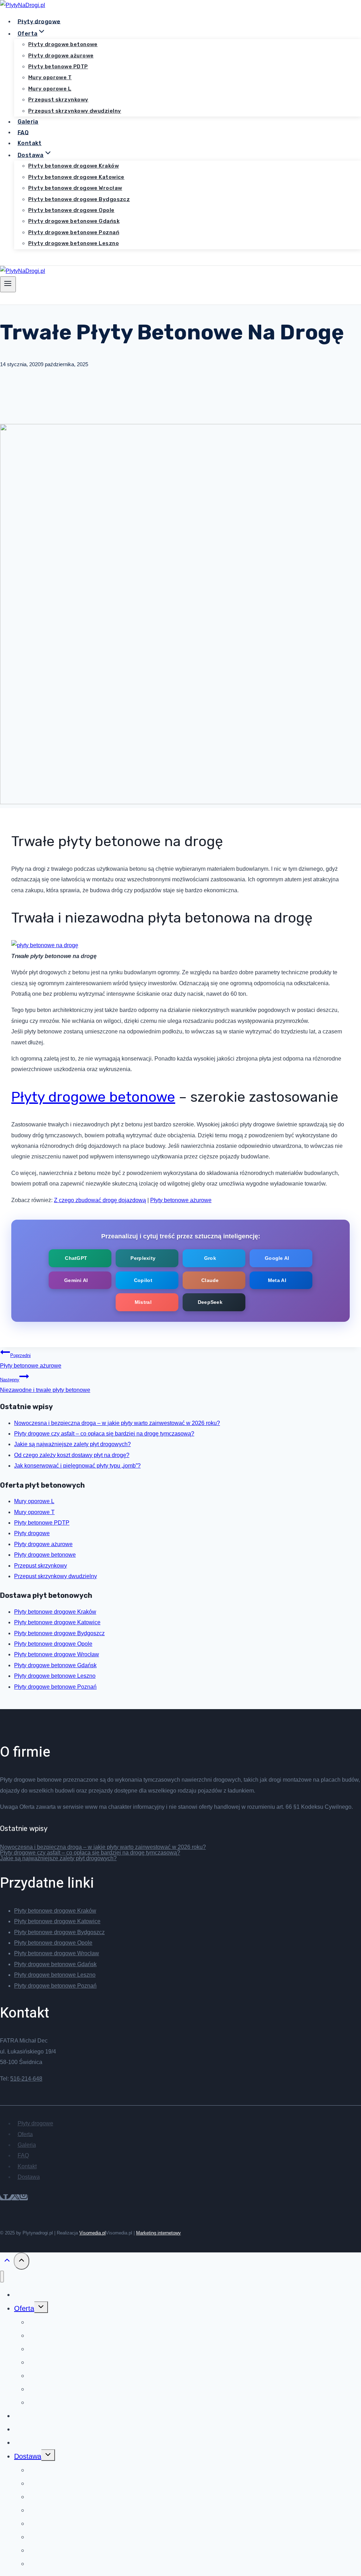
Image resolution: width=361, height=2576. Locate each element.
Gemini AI (76, 1280)
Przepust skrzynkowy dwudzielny (75, 111)
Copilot (143, 1280)
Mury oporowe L (50, 89)
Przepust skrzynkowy (58, 100)
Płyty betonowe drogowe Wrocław (75, 188)
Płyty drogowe (39, 21)
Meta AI (277, 1280)
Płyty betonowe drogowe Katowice (76, 177)
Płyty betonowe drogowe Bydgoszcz (79, 199)
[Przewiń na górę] (7, 2262)
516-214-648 (26, 2079)
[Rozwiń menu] (8, 284)
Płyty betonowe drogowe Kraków (74, 166)
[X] (15, 2197)
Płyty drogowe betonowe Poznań (74, 232)
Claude (210, 1280)
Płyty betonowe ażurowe (181, 1200)
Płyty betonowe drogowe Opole (71, 210)
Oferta (25, 2134)
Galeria (28, 122)
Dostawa (29, 2177)
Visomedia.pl (93, 2233)
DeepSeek (210, 1302)
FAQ (23, 132)
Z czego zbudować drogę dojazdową (100, 1200)
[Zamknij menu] (2, 2277)
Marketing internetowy (158, 2233)
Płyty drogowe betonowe (63, 44)
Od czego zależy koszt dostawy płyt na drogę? (72, 1455)
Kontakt (30, 143)
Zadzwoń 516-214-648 (35, 260)
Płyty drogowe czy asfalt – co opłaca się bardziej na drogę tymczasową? (104, 1434)
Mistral (143, 1302)
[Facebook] (6, 2197)
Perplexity (143, 1258)
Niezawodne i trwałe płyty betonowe (45, 1385)
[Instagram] (24, 2197)
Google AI (277, 1258)
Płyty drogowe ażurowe (61, 56)
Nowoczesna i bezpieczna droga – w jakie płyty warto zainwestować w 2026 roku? (117, 1423)
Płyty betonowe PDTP (58, 67)
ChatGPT (76, 1258)
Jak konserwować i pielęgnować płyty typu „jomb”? (77, 1466)
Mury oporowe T (50, 77)
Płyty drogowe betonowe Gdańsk (74, 221)
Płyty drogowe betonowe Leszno (74, 243)
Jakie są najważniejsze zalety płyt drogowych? (72, 1444)
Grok (210, 1258)
